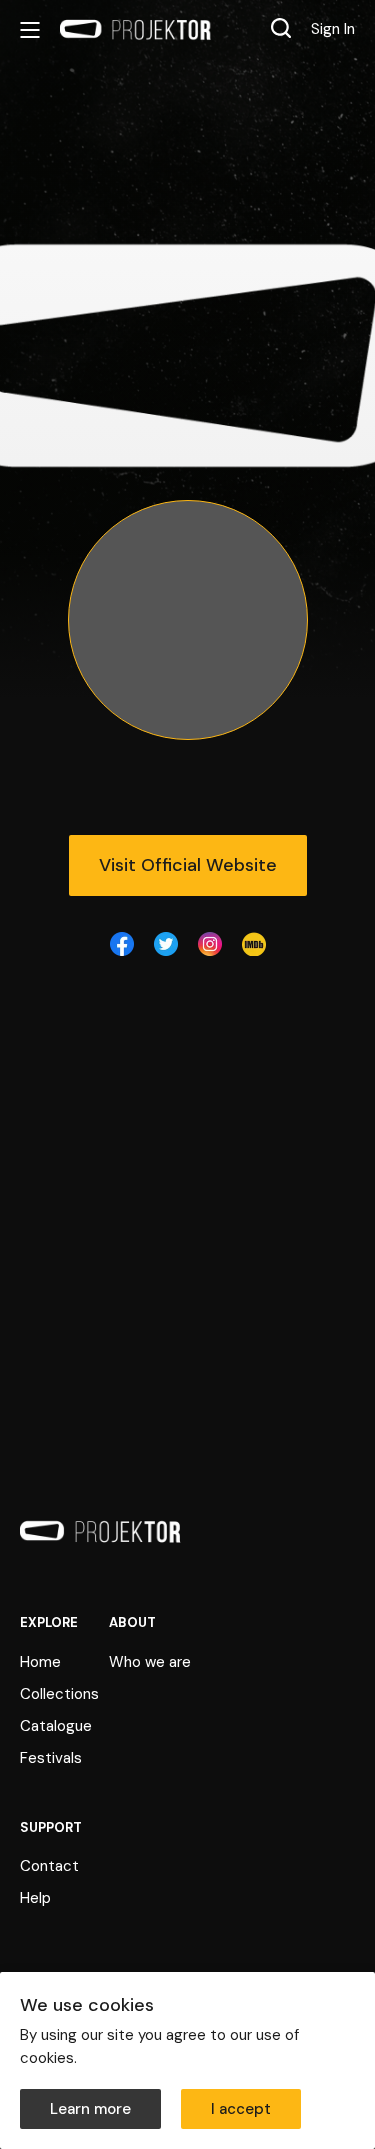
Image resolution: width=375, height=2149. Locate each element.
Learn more (90, 2109)
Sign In (333, 29)
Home (40, 1662)
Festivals (51, 1758)
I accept (241, 2109)
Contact (49, 1866)
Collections (59, 1694)
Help (35, 1898)
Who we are (150, 1662)
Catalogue (56, 1726)
